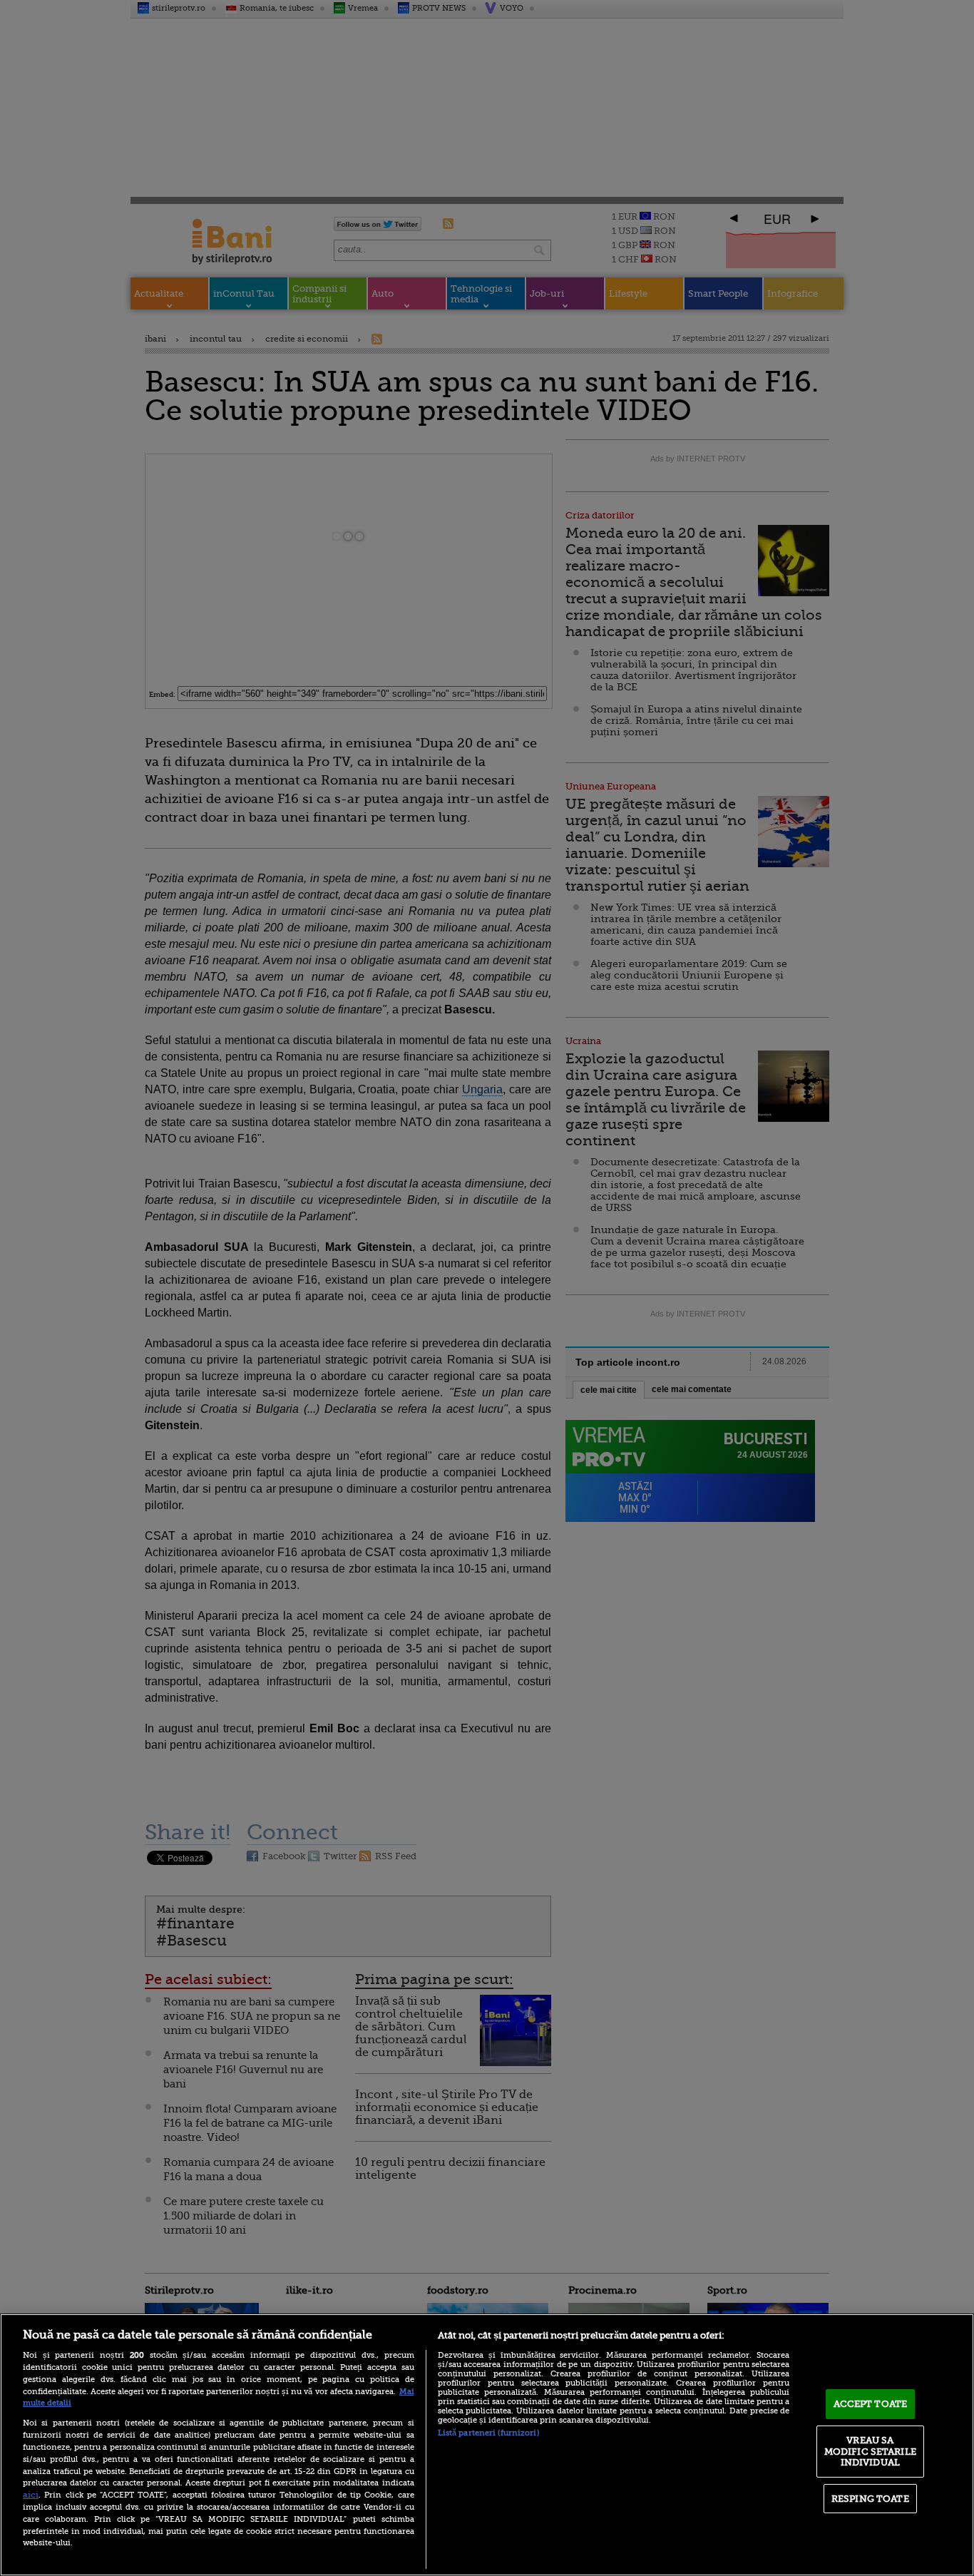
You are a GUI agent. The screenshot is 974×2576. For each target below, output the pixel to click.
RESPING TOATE (870, 2499)
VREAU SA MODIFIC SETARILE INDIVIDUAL (870, 2451)
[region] (487, 2445)
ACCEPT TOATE (871, 2404)
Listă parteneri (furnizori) (488, 2433)
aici (31, 2495)
